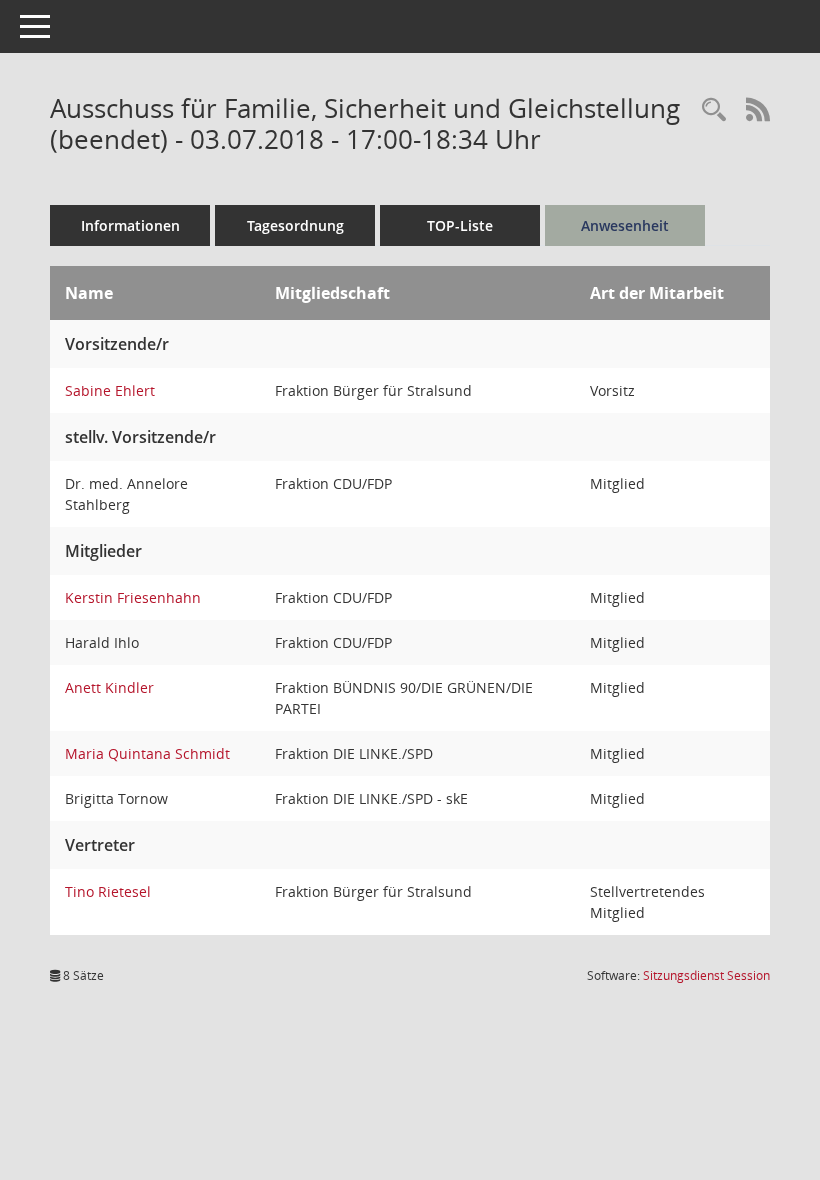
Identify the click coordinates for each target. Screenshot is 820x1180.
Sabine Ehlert (110, 390)
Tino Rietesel (108, 891)
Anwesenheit (625, 225)
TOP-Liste (460, 225)
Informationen (130, 225)
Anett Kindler (109, 687)
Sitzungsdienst (706, 975)
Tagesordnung (295, 225)
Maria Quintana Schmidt (147, 753)
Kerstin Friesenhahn (133, 597)
